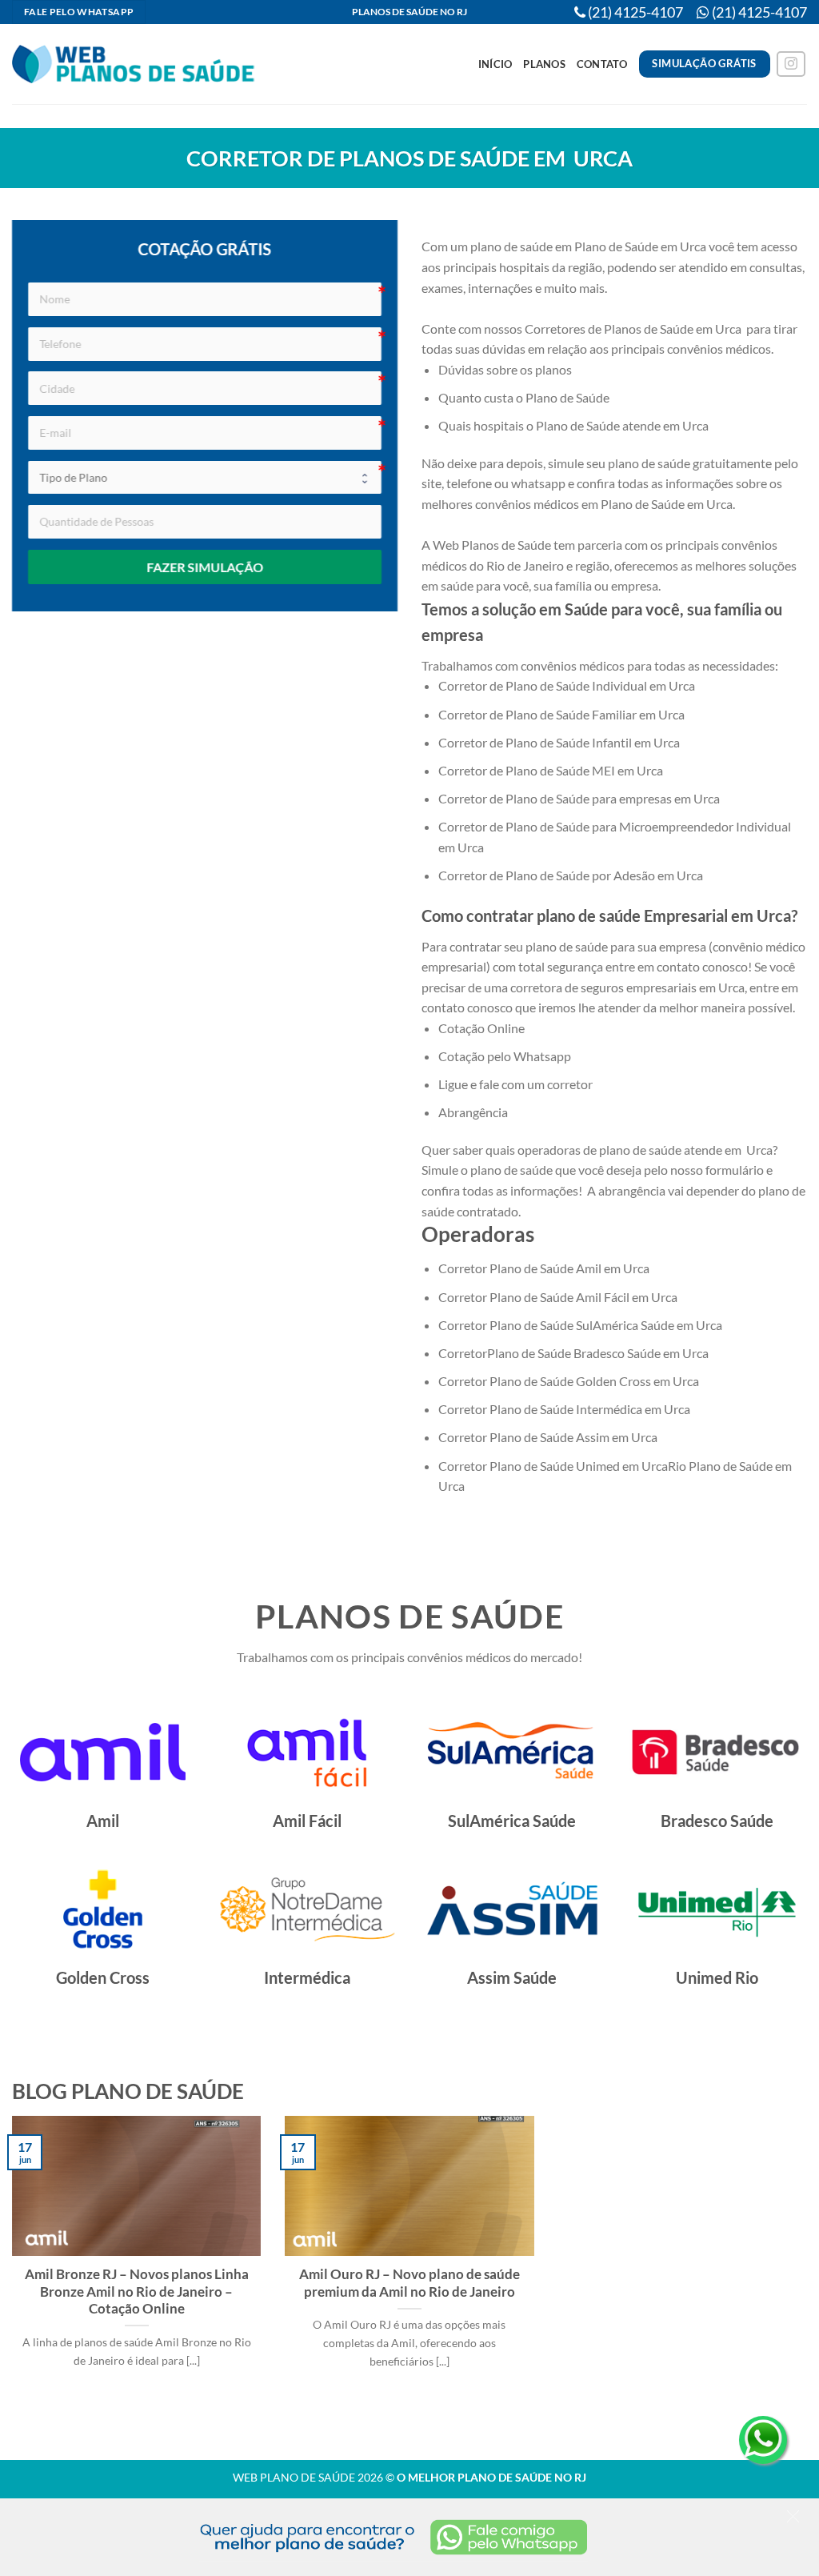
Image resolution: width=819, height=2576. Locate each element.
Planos (544, 64)
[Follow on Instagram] (791, 64)
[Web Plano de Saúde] (134, 64)
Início (495, 64)
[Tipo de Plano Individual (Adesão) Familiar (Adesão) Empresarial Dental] (205, 478)
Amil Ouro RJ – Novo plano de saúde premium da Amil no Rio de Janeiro (409, 2283)
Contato (602, 64)
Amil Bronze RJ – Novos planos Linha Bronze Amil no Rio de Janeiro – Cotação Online (137, 2292)
